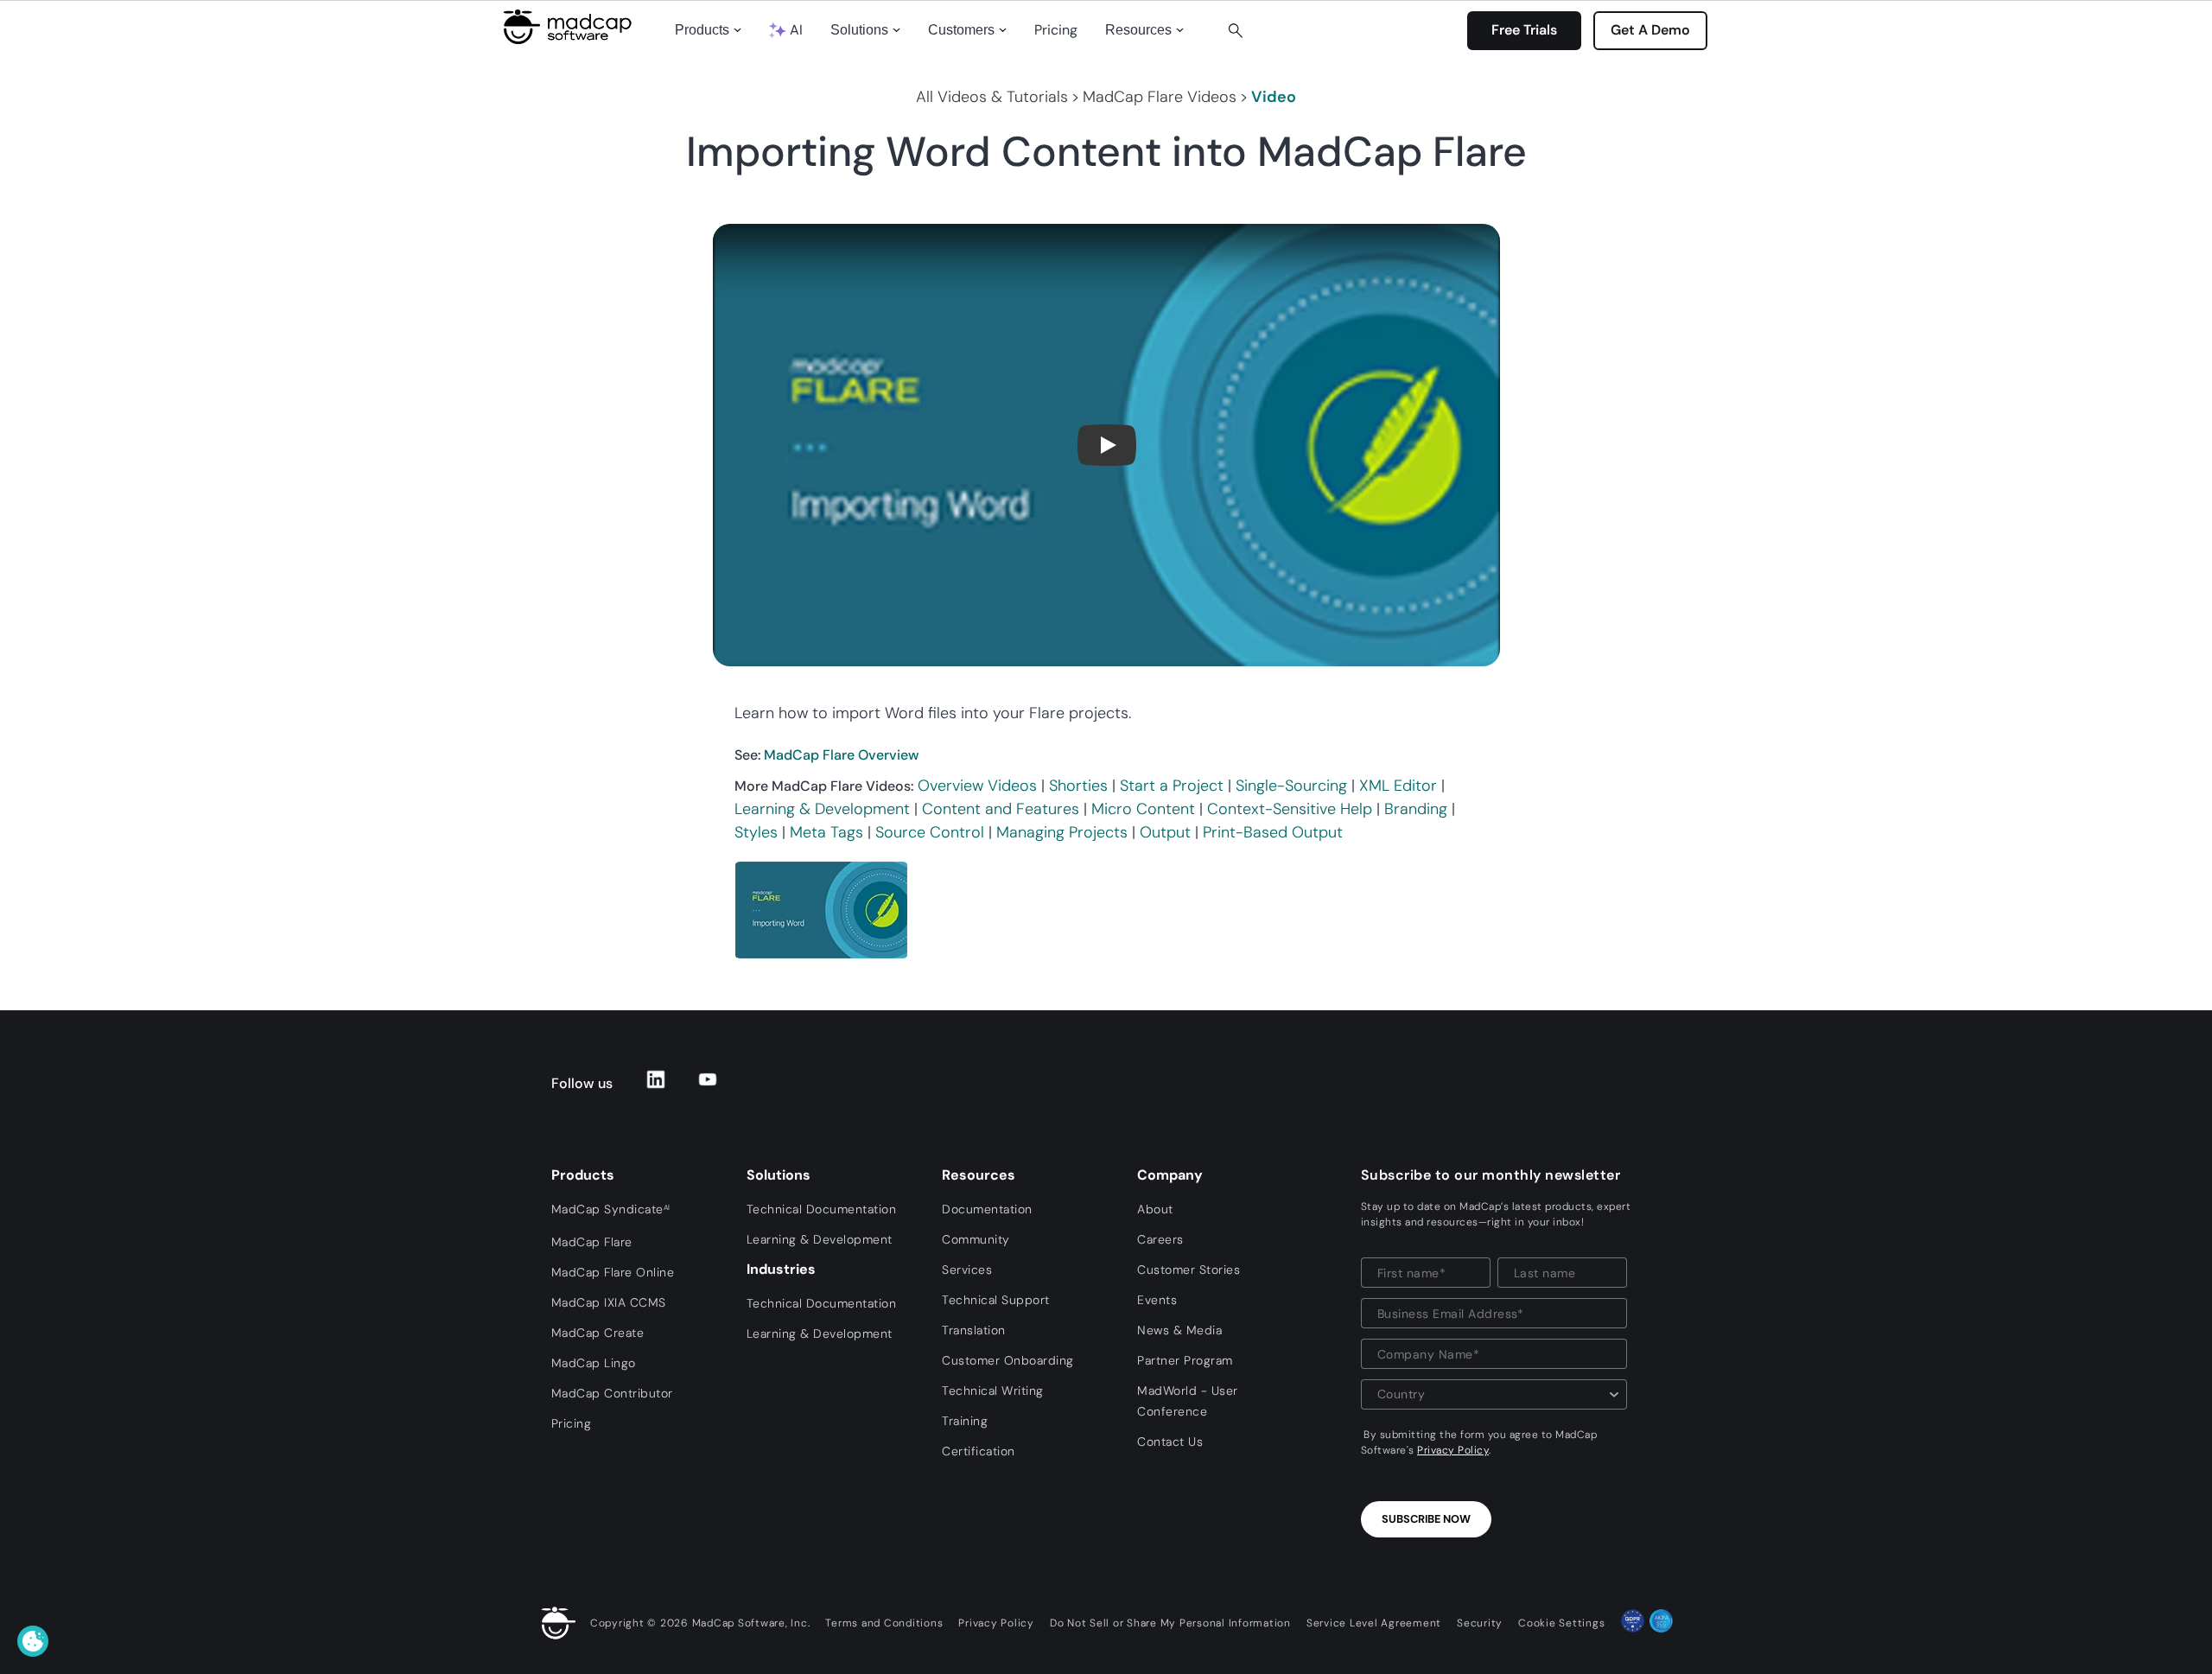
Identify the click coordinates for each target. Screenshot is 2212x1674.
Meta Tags (826, 832)
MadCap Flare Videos (1160, 97)
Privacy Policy (1453, 1450)
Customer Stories (1189, 1270)
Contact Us (1170, 1442)
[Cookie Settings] (33, 1641)
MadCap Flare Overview (842, 755)
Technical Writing (993, 1391)
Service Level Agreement (1374, 1623)
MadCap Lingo (594, 1363)
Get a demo (1650, 30)
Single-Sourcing (1291, 786)
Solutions (859, 30)
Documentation (987, 1209)
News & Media (1179, 1330)
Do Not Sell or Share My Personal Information (1170, 1623)
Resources (1138, 30)
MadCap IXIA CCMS (609, 1302)
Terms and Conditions (884, 1623)
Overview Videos (977, 786)
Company (1170, 1175)
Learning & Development (822, 809)
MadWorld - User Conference (1188, 1401)
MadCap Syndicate (611, 1209)
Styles (756, 832)
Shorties (1078, 786)
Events (1157, 1300)
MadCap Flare (592, 1242)
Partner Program (1185, 1360)
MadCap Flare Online (613, 1272)
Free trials (1524, 30)
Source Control (930, 832)
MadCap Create (598, 1333)
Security (1480, 1623)
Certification (979, 1451)
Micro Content (1143, 809)
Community (976, 1239)
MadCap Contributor (612, 1393)
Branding (1416, 809)
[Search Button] (1236, 30)
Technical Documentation (822, 1209)
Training (965, 1421)
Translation (974, 1330)
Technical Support (996, 1300)
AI (796, 30)
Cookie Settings (1561, 1623)
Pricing (1056, 30)
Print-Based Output (1273, 832)
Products (702, 30)
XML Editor (1398, 786)
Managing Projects (1062, 832)
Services (967, 1270)
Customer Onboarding (1008, 1360)
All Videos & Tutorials (992, 97)
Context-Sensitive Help (1290, 809)
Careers (1160, 1239)
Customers (961, 30)
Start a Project (1172, 786)
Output (1165, 832)
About (1155, 1209)
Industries (781, 1269)
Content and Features (1001, 809)
